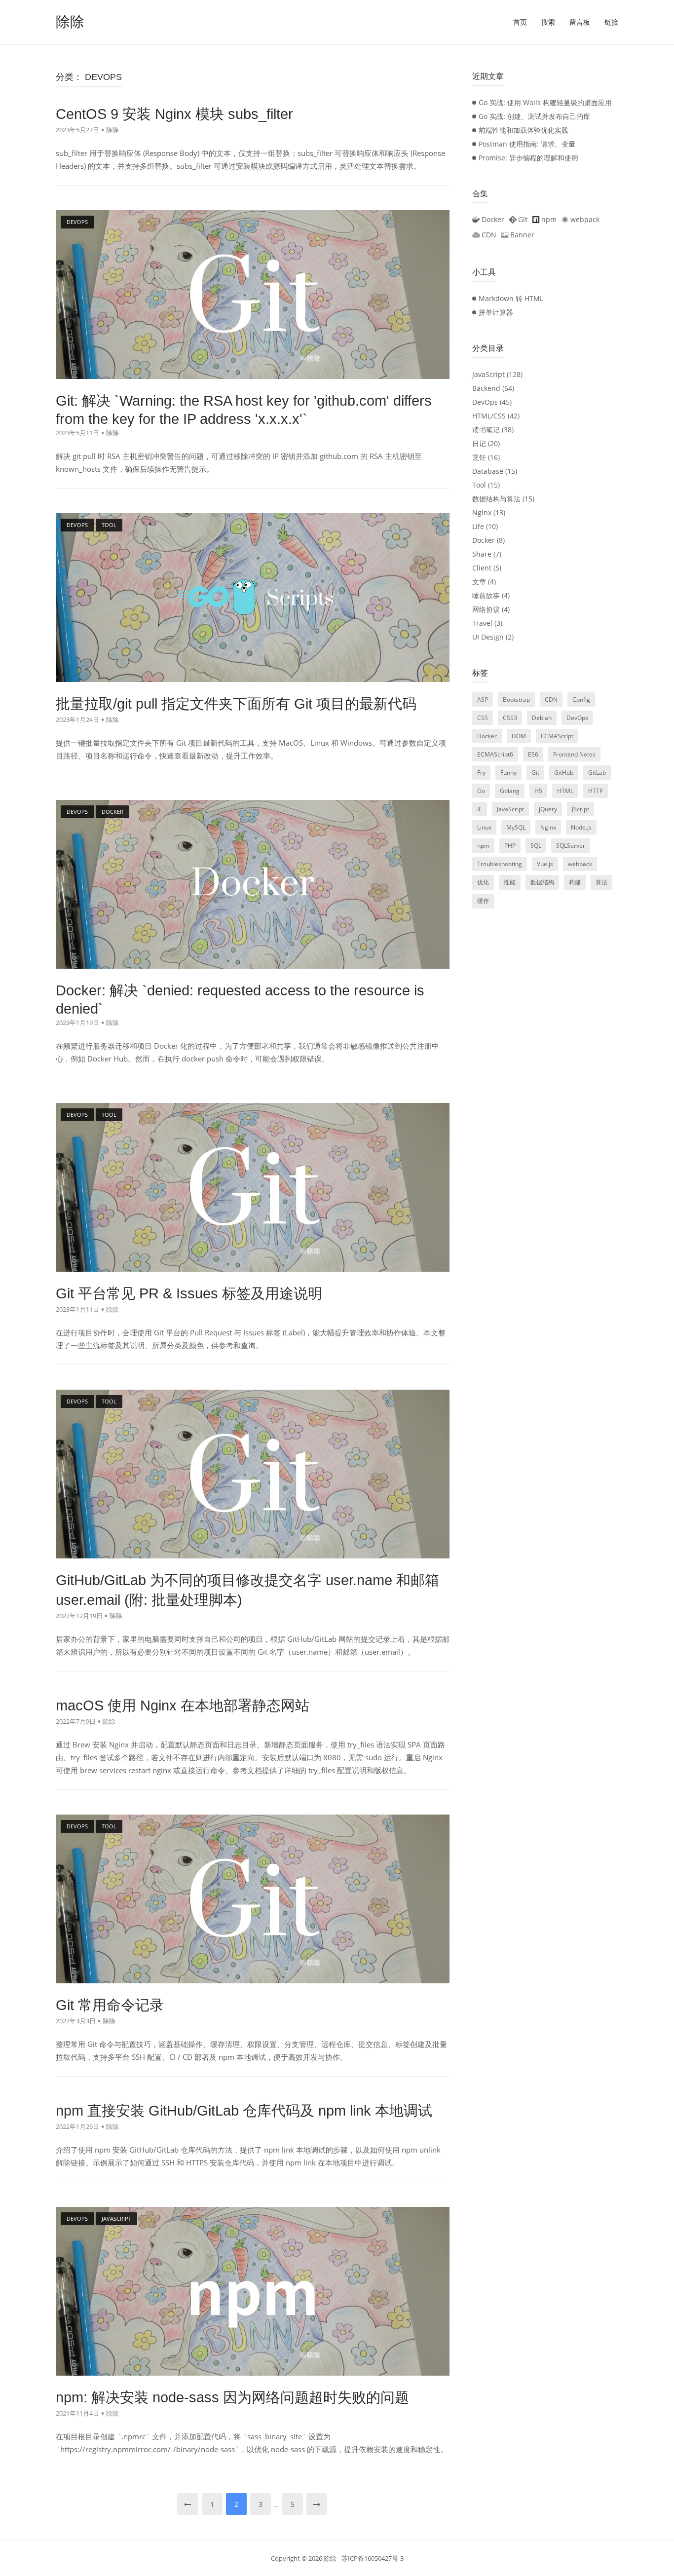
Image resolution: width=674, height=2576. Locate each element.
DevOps (485, 402)
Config (581, 700)
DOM (519, 736)
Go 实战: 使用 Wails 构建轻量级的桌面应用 (545, 102)
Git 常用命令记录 (110, 2005)
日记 (479, 443)
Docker (484, 540)
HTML (565, 791)
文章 (479, 582)
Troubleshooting (500, 864)
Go (481, 791)
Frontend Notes (574, 754)
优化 (483, 882)
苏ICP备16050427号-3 (373, 2558)
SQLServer (571, 846)
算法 (601, 882)
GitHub (564, 773)
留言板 (580, 22)
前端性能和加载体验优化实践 (524, 130)
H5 (538, 791)
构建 (575, 882)
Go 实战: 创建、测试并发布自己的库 (534, 116)
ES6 (533, 754)
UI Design (488, 637)
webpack (580, 864)
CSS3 (510, 718)
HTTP (596, 791)
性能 (510, 882)
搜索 (548, 22)
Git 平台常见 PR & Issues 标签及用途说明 (189, 1293)
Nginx (482, 512)
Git (535, 773)
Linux (484, 827)
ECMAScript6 (495, 754)
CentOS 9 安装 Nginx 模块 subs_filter (174, 114)
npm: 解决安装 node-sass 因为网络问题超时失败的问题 (232, 2397)
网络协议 (486, 609)
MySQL (516, 827)
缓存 (483, 901)
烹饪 (479, 457)
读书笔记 (486, 430)
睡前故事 (486, 595)
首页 (520, 22)
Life (478, 526)
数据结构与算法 (496, 499)
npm (483, 846)
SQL (536, 846)
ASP (483, 700)
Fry (481, 773)
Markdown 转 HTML (511, 298)
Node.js (581, 827)
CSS (483, 718)
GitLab (597, 773)
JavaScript (488, 374)
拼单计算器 (496, 312)
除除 (70, 22)
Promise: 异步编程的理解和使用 (528, 158)
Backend (486, 388)
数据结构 (542, 882)
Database (488, 471)
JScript (580, 809)
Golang (510, 791)
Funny (508, 773)
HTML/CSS (489, 416)
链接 (611, 22)
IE (480, 809)
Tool (479, 485)
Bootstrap (516, 700)
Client (482, 568)
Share (482, 554)
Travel (482, 623)
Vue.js (545, 864)
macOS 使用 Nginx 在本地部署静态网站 (183, 1705)
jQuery (548, 809)
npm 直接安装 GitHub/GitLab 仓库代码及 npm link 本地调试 (244, 2111)
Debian (542, 718)
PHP (510, 846)
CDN (551, 700)
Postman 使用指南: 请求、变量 (527, 144)
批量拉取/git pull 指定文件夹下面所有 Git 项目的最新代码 (236, 704)
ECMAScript (557, 736)
